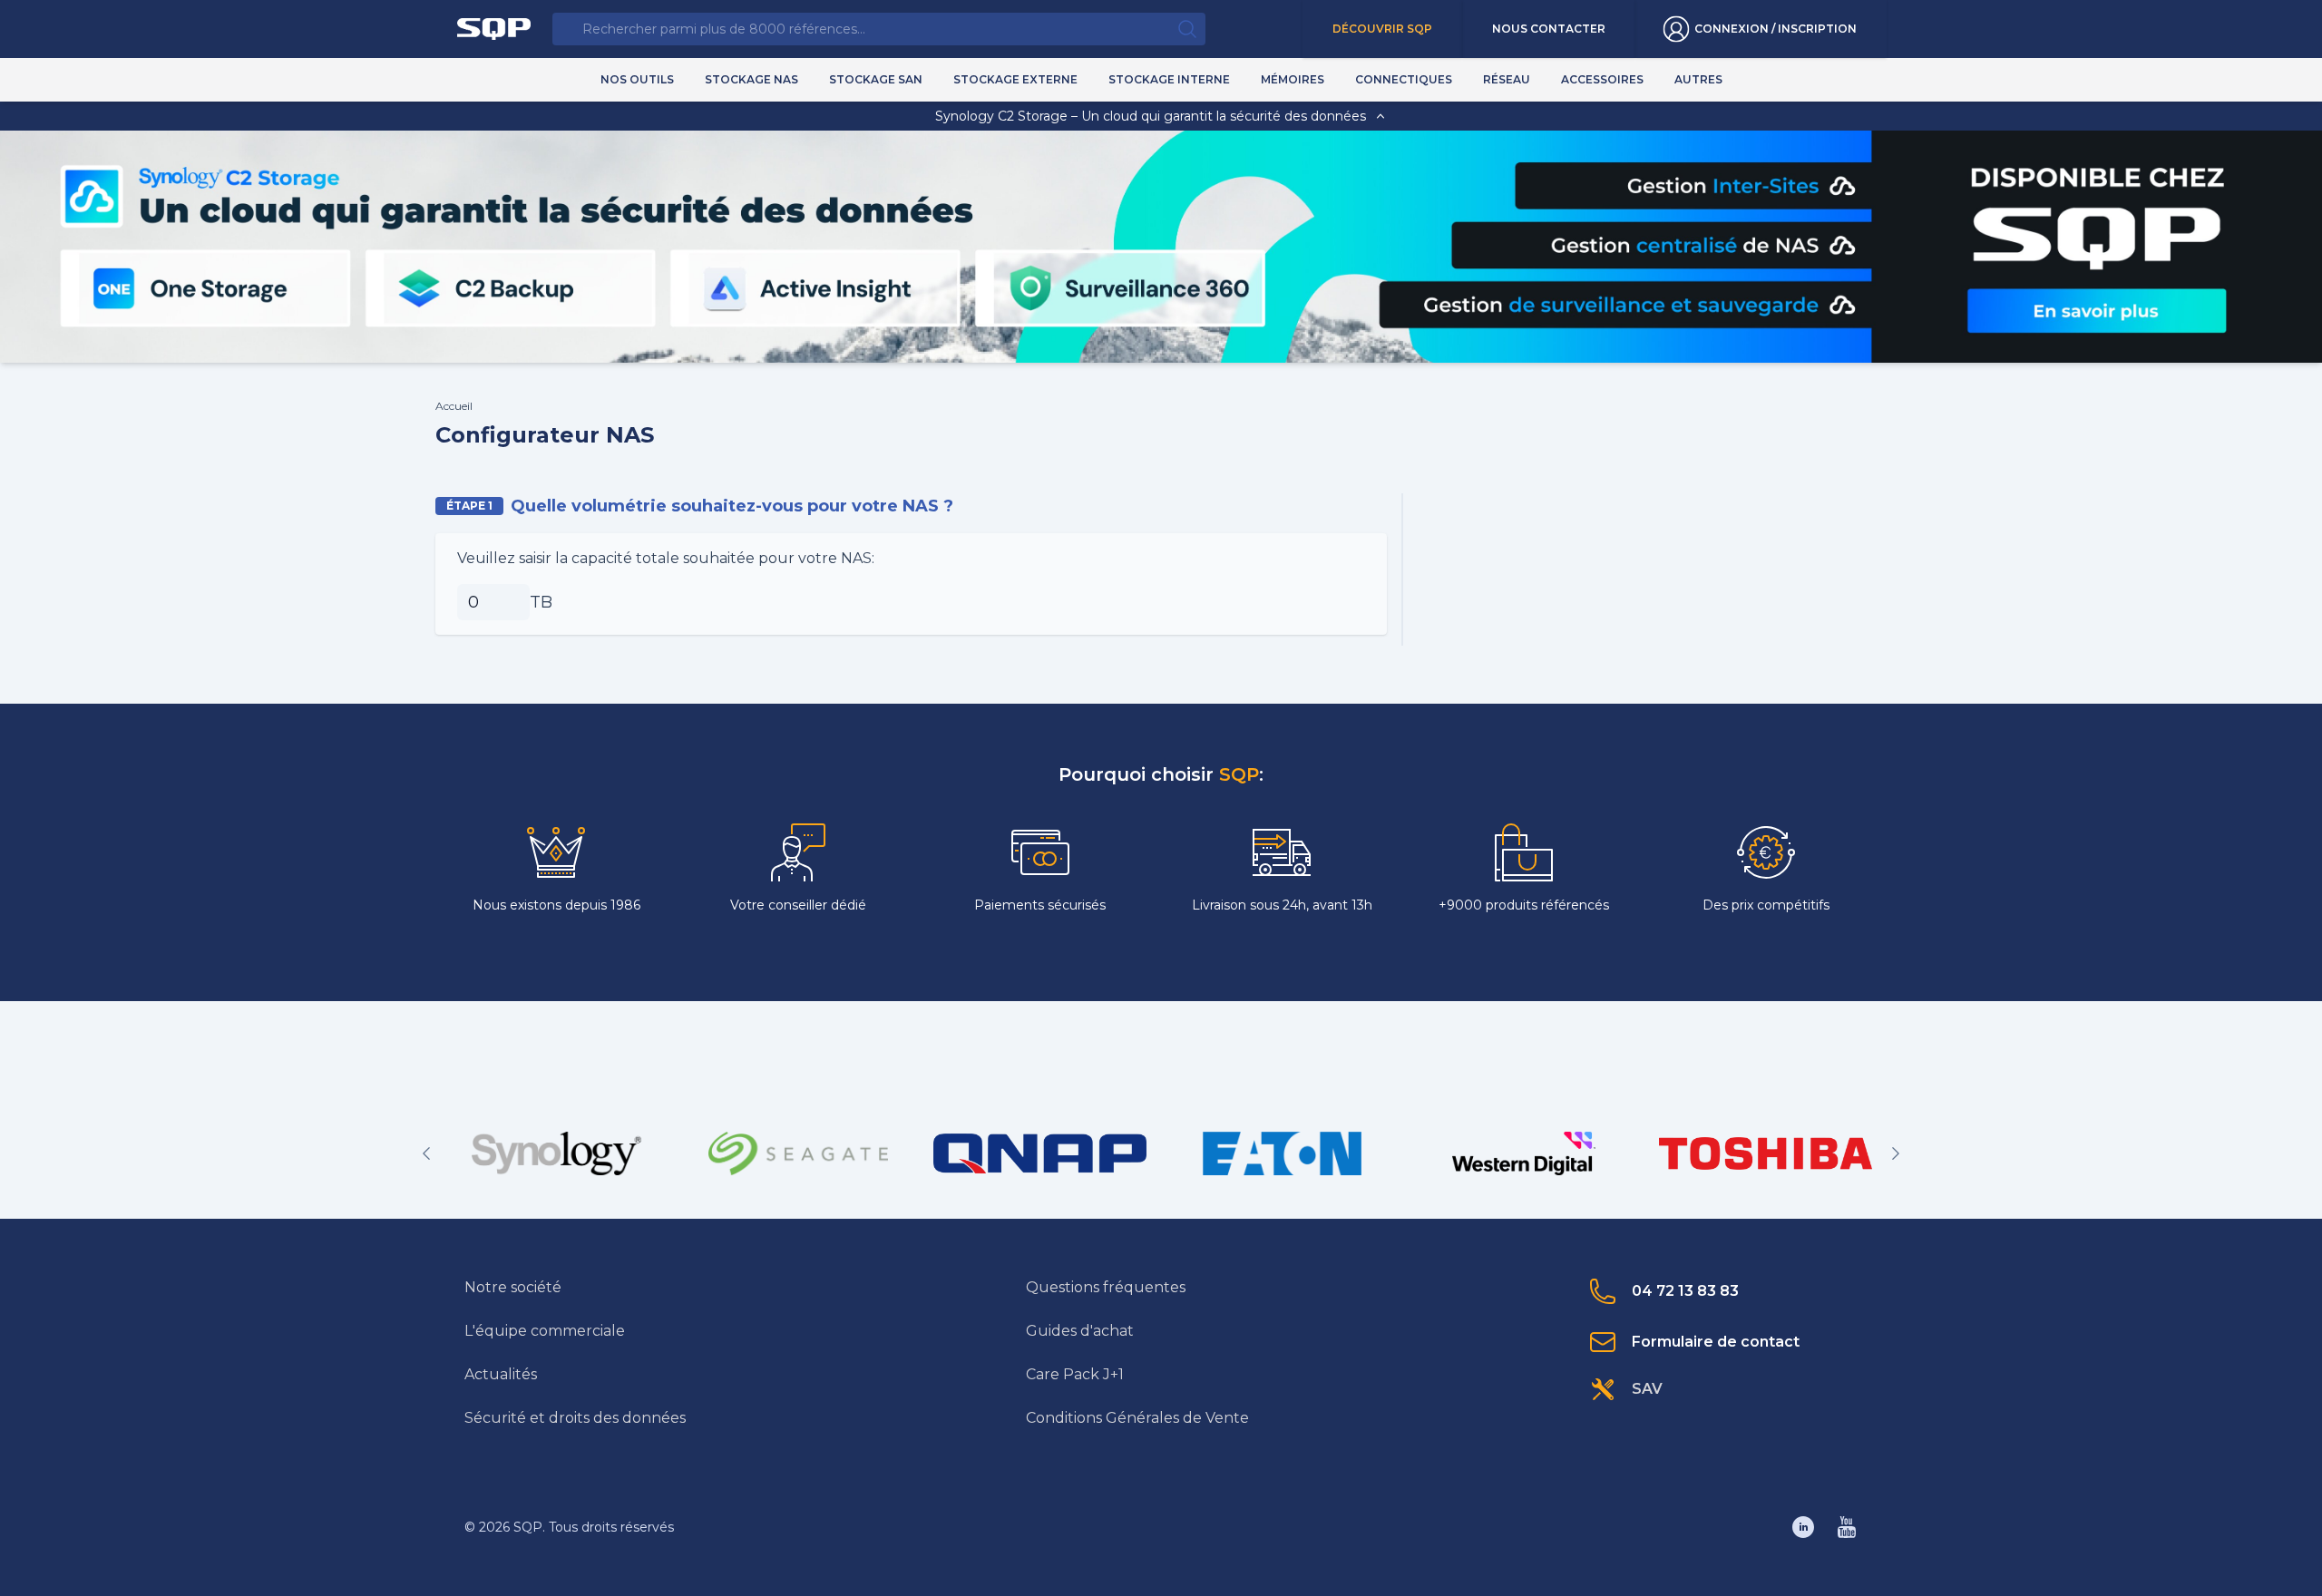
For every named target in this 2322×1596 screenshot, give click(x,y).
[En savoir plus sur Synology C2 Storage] (2095, 311)
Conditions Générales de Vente (1137, 1418)
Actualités (501, 1374)
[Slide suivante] (1896, 1153)
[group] (556, 1153)
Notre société (513, 1287)
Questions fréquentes (1106, 1287)
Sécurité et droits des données (575, 1418)
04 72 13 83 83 (1685, 1291)
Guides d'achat (1080, 1331)
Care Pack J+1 (1075, 1374)
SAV (1647, 1389)
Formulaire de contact (1716, 1342)
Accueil (454, 406)
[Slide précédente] (426, 1153)
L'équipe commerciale (545, 1331)
